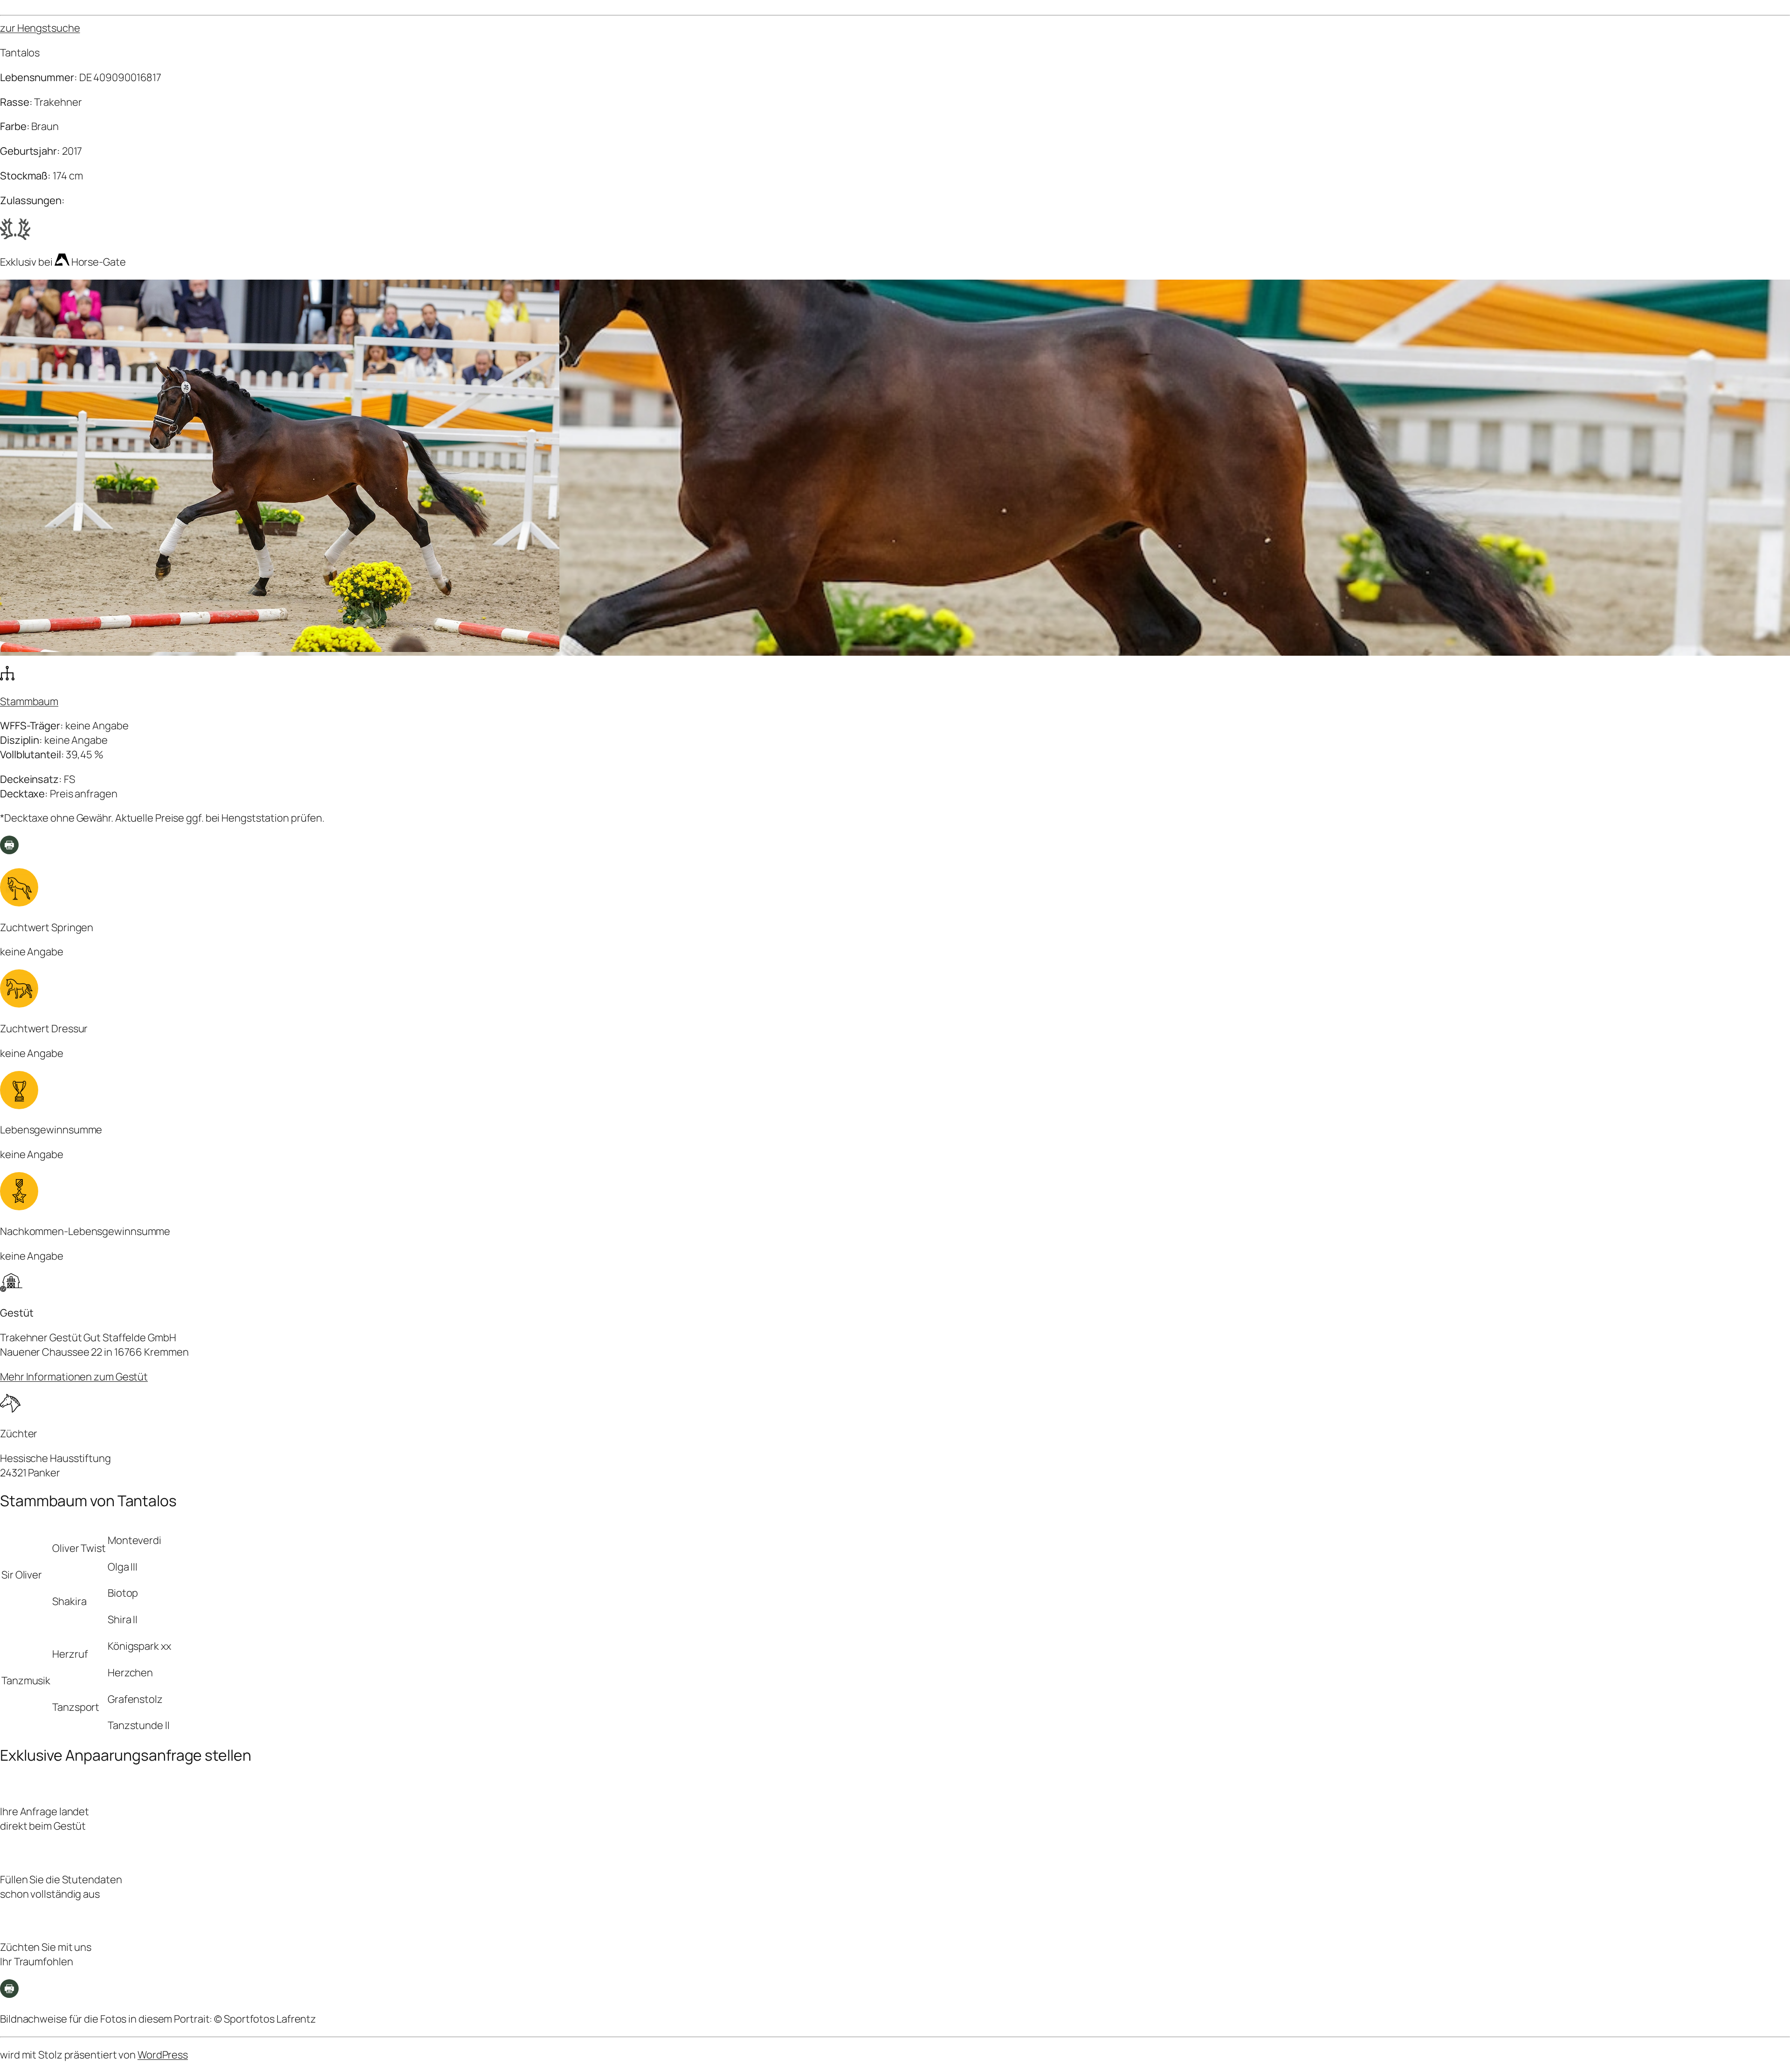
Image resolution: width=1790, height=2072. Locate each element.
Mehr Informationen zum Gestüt (74, 1377)
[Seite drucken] (9, 851)
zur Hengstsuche (40, 28)
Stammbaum (29, 701)
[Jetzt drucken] (9, 1994)
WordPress (163, 2055)
